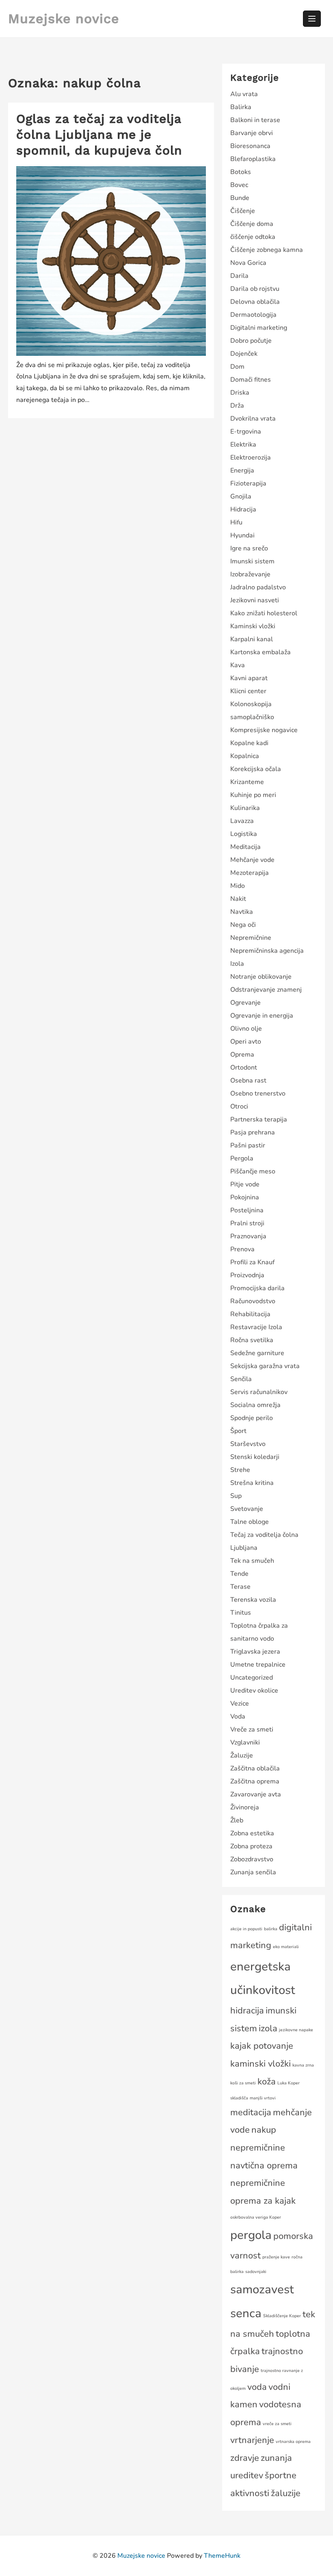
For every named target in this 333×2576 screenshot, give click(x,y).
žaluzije (286, 2493)
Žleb (237, 1820)
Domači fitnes (251, 380)
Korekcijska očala (256, 769)
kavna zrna (303, 2065)
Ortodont (244, 1068)
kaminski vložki (261, 2064)
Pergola (242, 1158)
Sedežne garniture (257, 1353)
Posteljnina (247, 1210)
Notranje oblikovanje (261, 977)
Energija (242, 471)
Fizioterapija (248, 483)
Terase (240, 1587)
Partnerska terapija (259, 1119)
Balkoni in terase (255, 120)
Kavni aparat (249, 678)
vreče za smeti (277, 2424)
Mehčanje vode (252, 860)
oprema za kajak (263, 2201)
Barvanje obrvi (252, 133)
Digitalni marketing (259, 328)
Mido (238, 886)
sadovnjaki (256, 2272)
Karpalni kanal (252, 639)
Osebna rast (248, 1081)
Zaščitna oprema (255, 1781)
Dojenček (244, 354)
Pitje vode (245, 1184)
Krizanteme (247, 782)
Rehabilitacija (250, 1314)
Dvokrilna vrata (253, 419)
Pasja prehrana (253, 1132)
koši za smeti (243, 2083)
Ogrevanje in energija (262, 1016)
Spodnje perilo (252, 1418)
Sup (236, 1496)
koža (267, 2082)
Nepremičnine (251, 938)
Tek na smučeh (252, 1561)
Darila (239, 276)
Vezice (240, 1704)
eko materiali (286, 1947)
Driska (240, 393)
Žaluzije (242, 1755)
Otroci (239, 1106)
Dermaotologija (253, 315)
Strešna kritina (252, 1483)
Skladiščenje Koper (282, 2316)
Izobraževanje (250, 574)
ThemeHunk (222, 2556)
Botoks (241, 172)
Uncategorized (252, 1678)
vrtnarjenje (252, 2440)
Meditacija (245, 847)
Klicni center (248, 691)
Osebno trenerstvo (258, 1094)
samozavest (262, 2289)
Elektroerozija (251, 458)
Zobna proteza (251, 1846)
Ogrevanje (245, 1003)
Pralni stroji (247, 1223)
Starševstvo (248, 1444)
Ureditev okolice (254, 1691)
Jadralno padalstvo (258, 587)
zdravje (245, 2458)
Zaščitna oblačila (255, 1768)
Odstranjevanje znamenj (266, 990)
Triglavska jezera (255, 1652)
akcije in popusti (246, 1929)
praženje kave (276, 2257)
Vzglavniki (245, 1742)
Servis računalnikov (259, 1392)
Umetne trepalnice (258, 1665)
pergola (251, 2235)
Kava (238, 665)
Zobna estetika (252, 1833)
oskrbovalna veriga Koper (256, 2217)
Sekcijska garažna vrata (265, 1366)
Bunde (240, 198)
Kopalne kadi (249, 743)
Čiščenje (243, 211)
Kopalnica (245, 756)
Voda (238, 1717)
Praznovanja (248, 1236)
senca (246, 2313)
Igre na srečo (249, 548)
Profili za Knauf (252, 1262)
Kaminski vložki (253, 626)
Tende (239, 1574)
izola (268, 2028)
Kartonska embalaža (261, 652)
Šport (238, 1431)
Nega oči (243, 925)
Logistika (244, 834)
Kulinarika (245, 808)
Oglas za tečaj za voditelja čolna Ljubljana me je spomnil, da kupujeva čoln (99, 134)
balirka (271, 1929)
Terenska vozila (253, 1600)
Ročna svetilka (252, 1340)
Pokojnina (245, 1197)
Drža (237, 406)
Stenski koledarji (255, 1457)
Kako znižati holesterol (264, 613)
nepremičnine (258, 2183)
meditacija (251, 2112)
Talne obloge (250, 1522)
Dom (237, 367)
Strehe (240, 1470)
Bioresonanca (250, 146)
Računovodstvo (253, 1301)
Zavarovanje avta (256, 1794)
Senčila (241, 1379)
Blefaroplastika (253, 159)
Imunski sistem (252, 561)
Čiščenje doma (252, 224)
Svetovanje (247, 1509)
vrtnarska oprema (293, 2442)
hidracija (247, 2011)
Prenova (242, 1249)
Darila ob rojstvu (255, 289)
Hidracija (243, 509)
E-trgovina (246, 432)
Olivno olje (246, 1029)
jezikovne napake (296, 2030)
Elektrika (243, 445)
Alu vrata (244, 94)
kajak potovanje (262, 2046)
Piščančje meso (253, 1171)
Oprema (242, 1055)
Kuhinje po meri (253, 795)
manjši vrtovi (263, 2098)
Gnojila (241, 496)
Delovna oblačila (255, 302)
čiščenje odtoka (253, 237)
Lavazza (242, 821)
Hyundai (242, 535)
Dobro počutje (251, 341)
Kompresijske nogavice (264, 730)
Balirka (241, 107)
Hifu (236, 522)
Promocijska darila (257, 1288)
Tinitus (241, 1613)
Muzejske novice (64, 19)
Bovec (239, 185)
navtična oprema (264, 2166)
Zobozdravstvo (252, 1859)
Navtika (242, 912)
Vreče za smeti (252, 1730)
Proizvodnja (247, 1275)
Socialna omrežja (255, 1405)
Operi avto (246, 1042)
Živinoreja (245, 1807)
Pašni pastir (248, 1145)
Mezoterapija (250, 873)
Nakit (238, 899)
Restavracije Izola (256, 1327)
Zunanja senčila (253, 1872)
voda (257, 2387)
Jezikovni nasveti (255, 600)
